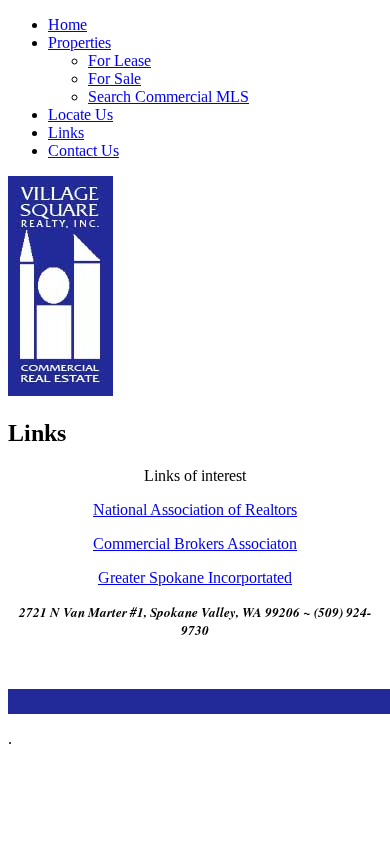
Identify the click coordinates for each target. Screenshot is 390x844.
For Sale (114, 78)
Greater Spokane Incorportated (195, 577)
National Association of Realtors (195, 509)
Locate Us (80, 114)
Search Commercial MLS (168, 96)
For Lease (119, 60)
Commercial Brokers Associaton (195, 543)
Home (67, 24)
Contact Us (83, 150)
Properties (79, 42)
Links (66, 132)
